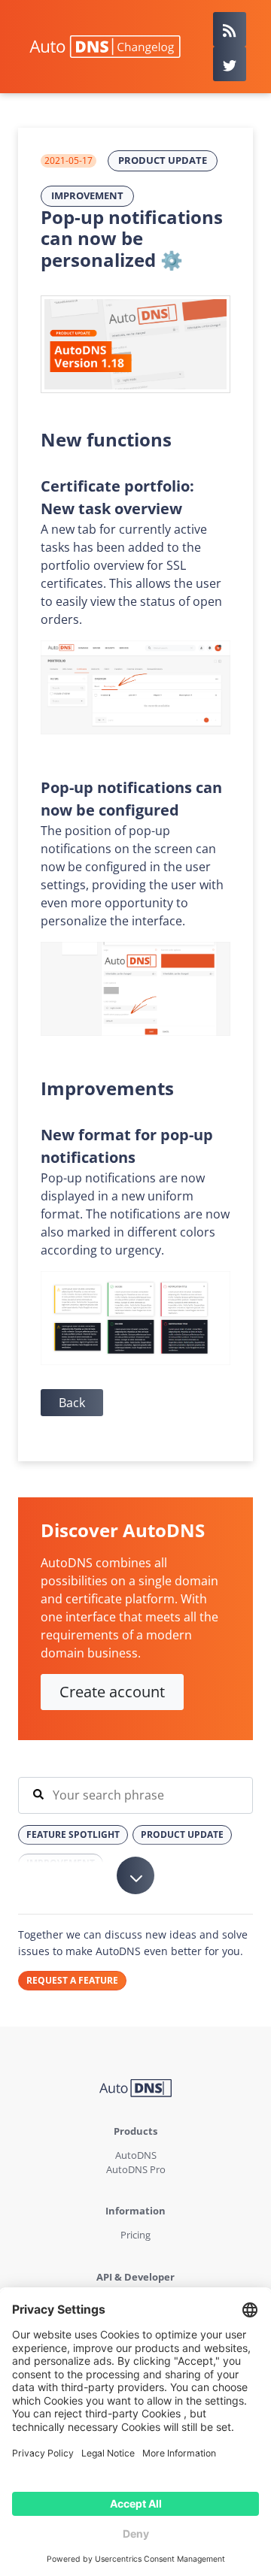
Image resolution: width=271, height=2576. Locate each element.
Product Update (163, 160)
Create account (112, 1692)
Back (72, 1403)
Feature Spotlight (73, 1834)
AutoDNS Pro (136, 2169)
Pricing (135, 2235)
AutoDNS (136, 2155)
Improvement (87, 195)
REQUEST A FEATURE (72, 1980)
